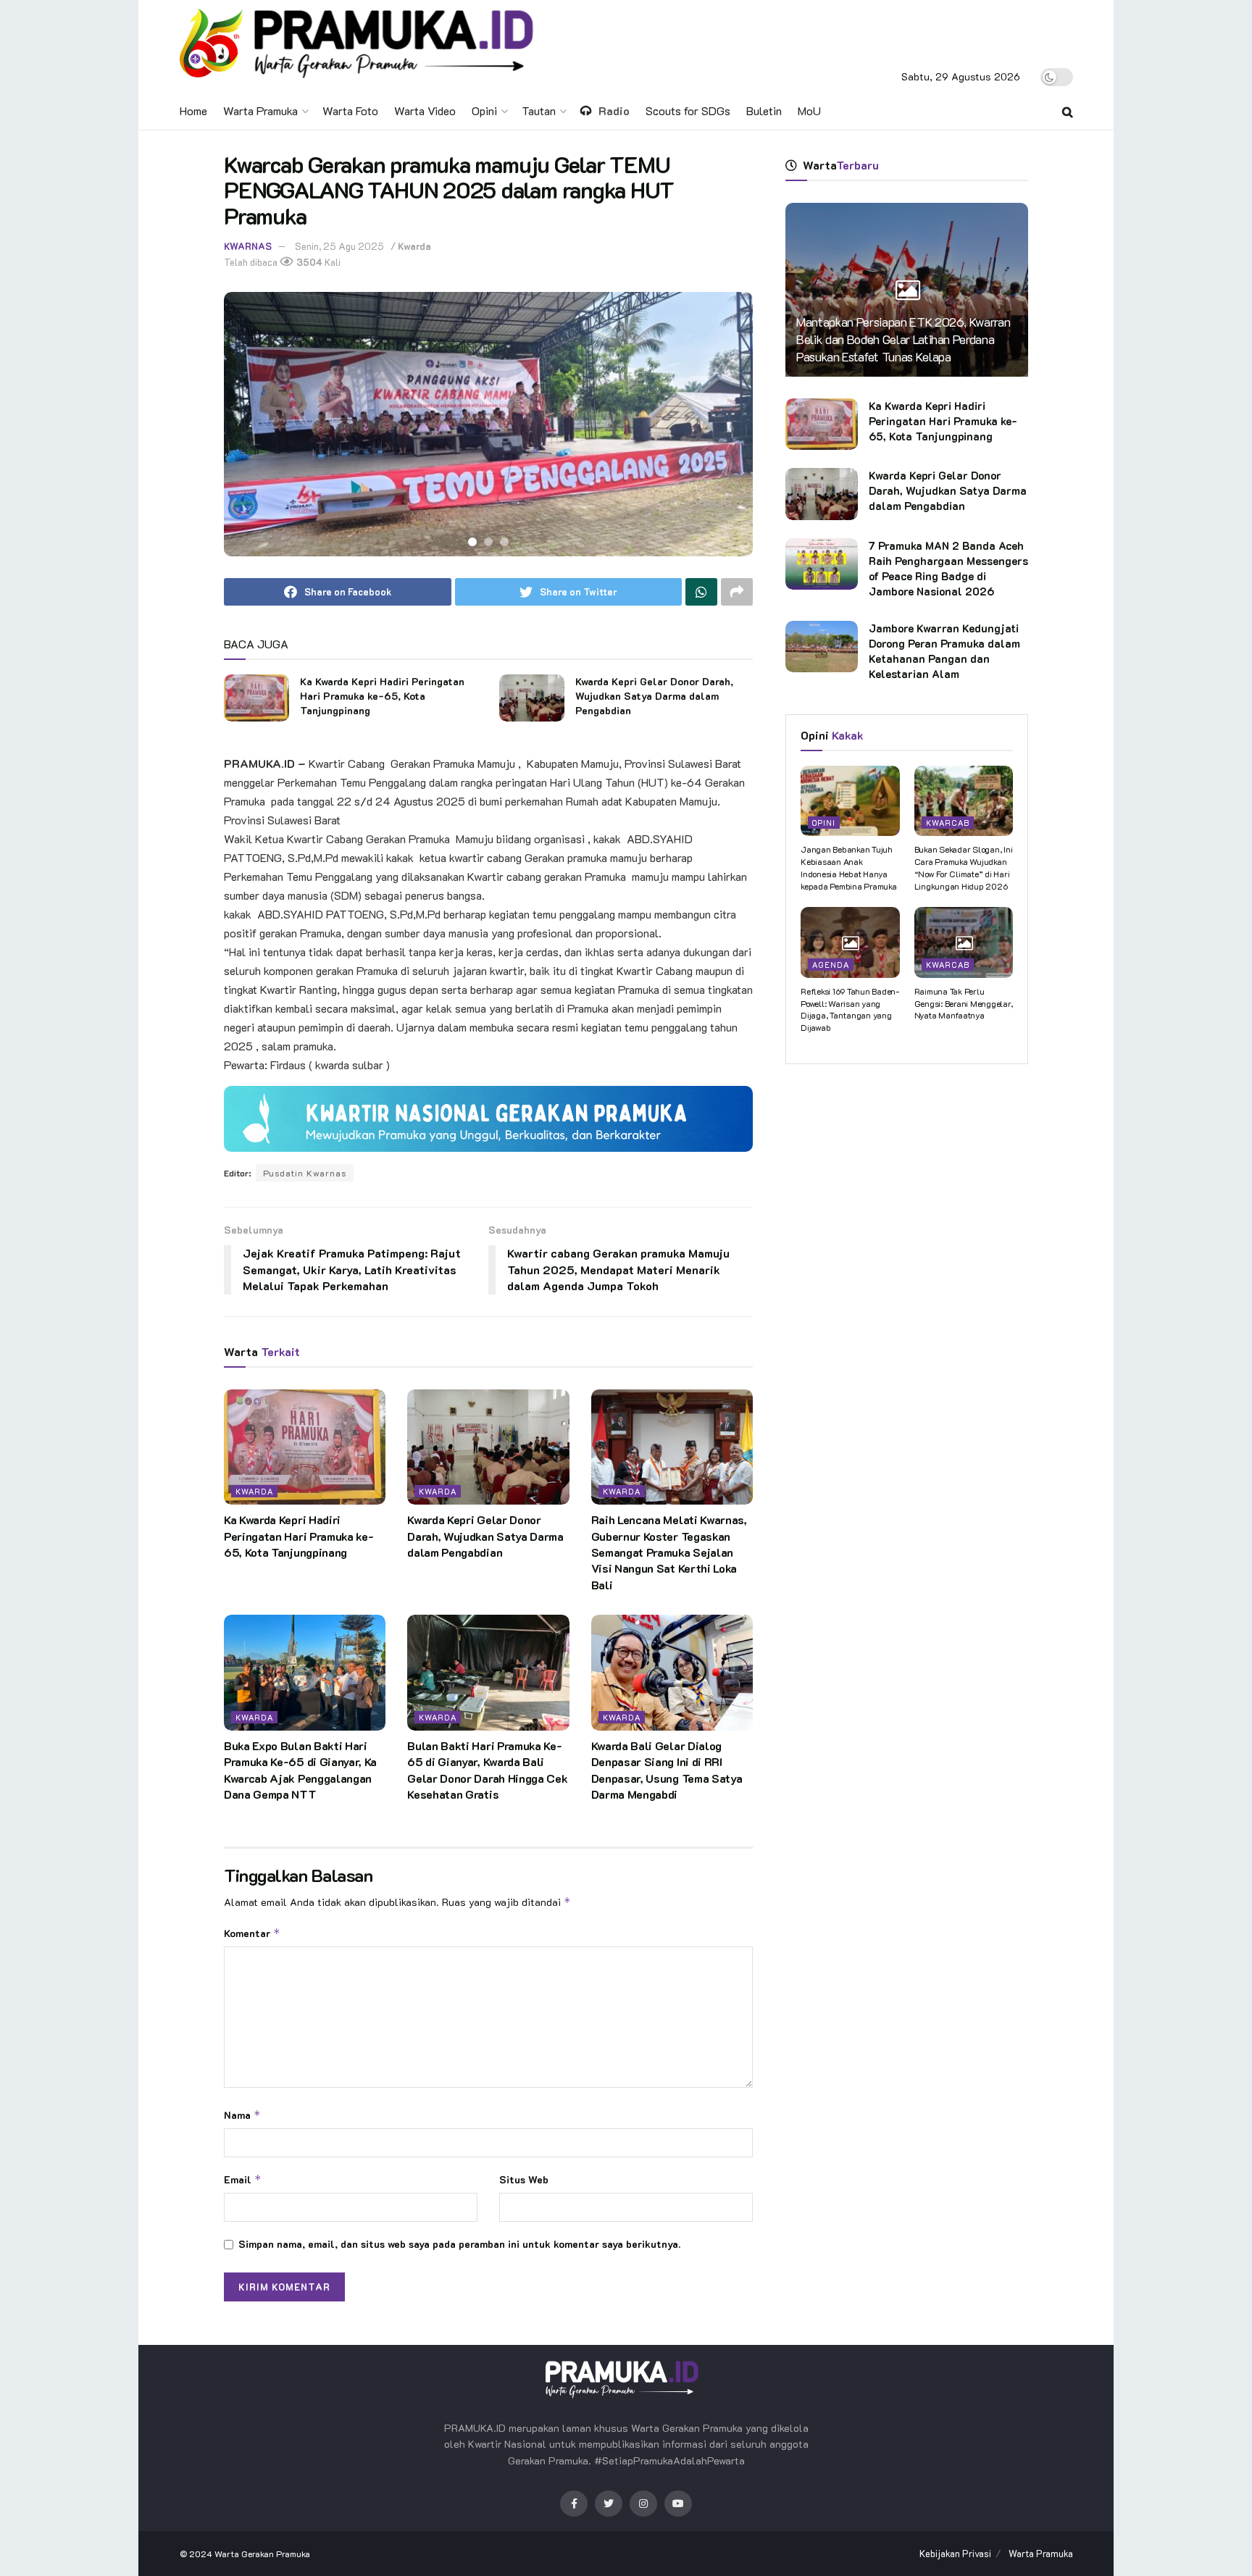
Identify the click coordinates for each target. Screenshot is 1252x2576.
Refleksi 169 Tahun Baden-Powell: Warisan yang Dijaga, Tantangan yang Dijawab (850, 1009)
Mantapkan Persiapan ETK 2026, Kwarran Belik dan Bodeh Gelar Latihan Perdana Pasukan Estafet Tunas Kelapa (903, 339)
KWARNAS (248, 246)
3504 (308, 262)
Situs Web (524, 2179)
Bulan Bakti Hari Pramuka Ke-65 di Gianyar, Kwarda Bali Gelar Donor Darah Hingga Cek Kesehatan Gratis (487, 1770)
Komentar (252, 1933)
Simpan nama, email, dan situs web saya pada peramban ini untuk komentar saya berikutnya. (459, 2244)
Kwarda (414, 246)
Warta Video (425, 110)
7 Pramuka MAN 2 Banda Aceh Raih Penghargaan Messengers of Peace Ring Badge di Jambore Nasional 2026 (948, 568)
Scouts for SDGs (688, 110)
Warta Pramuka (260, 110)
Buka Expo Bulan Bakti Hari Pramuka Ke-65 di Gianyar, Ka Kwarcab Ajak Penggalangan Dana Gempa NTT (300, 1770)
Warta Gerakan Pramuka (262, 2554)
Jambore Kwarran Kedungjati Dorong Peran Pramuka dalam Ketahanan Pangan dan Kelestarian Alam (944, 651)
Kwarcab (948, 823)
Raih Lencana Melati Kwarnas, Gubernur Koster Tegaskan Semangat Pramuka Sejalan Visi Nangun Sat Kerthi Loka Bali (669, 1552)
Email (243, 2179)
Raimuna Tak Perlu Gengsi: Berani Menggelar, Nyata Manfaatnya (964, 1003)
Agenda (831, 965)
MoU (809, 110)
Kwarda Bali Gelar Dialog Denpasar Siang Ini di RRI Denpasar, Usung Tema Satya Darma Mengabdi (667, 1770)
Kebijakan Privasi (955, 2553)
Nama (242, 2115)
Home (193, 110)
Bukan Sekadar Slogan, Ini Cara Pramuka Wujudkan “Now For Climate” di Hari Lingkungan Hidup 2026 (964, 867)
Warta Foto (350, 110)
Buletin (764, 110)
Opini (484, 110)
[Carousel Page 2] (488, 542)
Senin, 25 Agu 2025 (339, 246)
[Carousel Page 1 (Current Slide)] (472, 542)
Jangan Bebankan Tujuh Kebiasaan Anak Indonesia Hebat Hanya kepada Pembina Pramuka (849, 867)
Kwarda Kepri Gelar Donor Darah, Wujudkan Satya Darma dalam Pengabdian (654, 695)
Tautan (539, 110)
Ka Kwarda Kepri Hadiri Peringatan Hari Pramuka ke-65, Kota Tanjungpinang (382, 695)
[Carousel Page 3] (504, 542)
